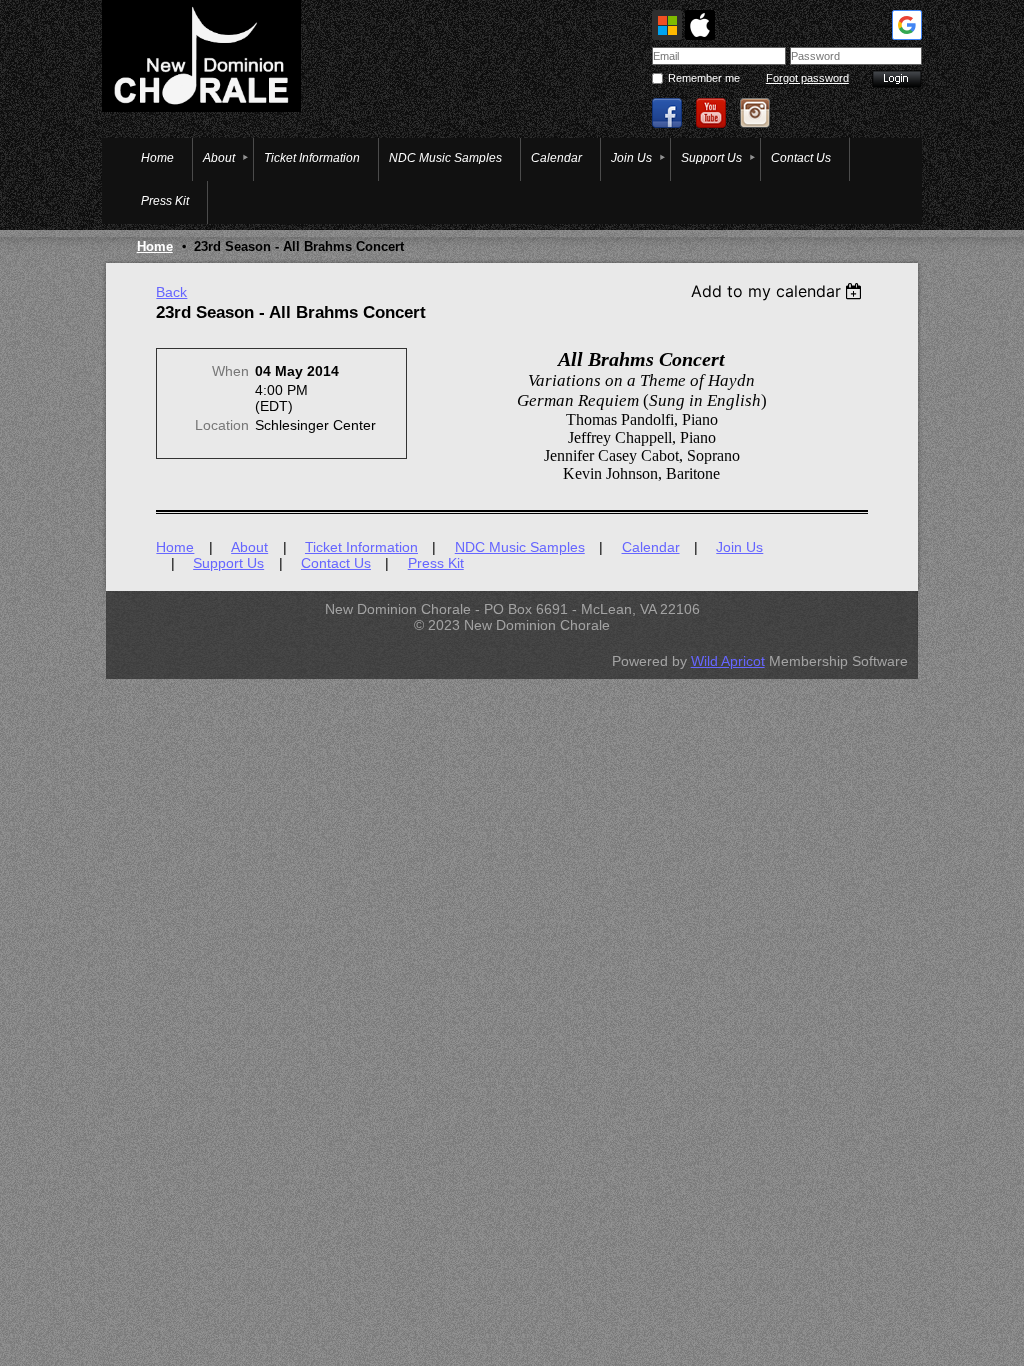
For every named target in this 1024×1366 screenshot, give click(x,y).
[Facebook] (667, 113)
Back (171, 292)
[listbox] (779, 291)
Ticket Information (361, 547)
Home (155, 246)
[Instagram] (755, 113)
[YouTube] (711, 113)
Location (222, 425)
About (249, 547)
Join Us (739, 547)
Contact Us (336, 563)
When (230, 371)
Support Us (228, 563)
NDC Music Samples (520, 547)
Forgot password (807, 78)
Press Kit (436, 563)
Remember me (704, 78)
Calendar (651, 547)
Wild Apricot (728, 661)
